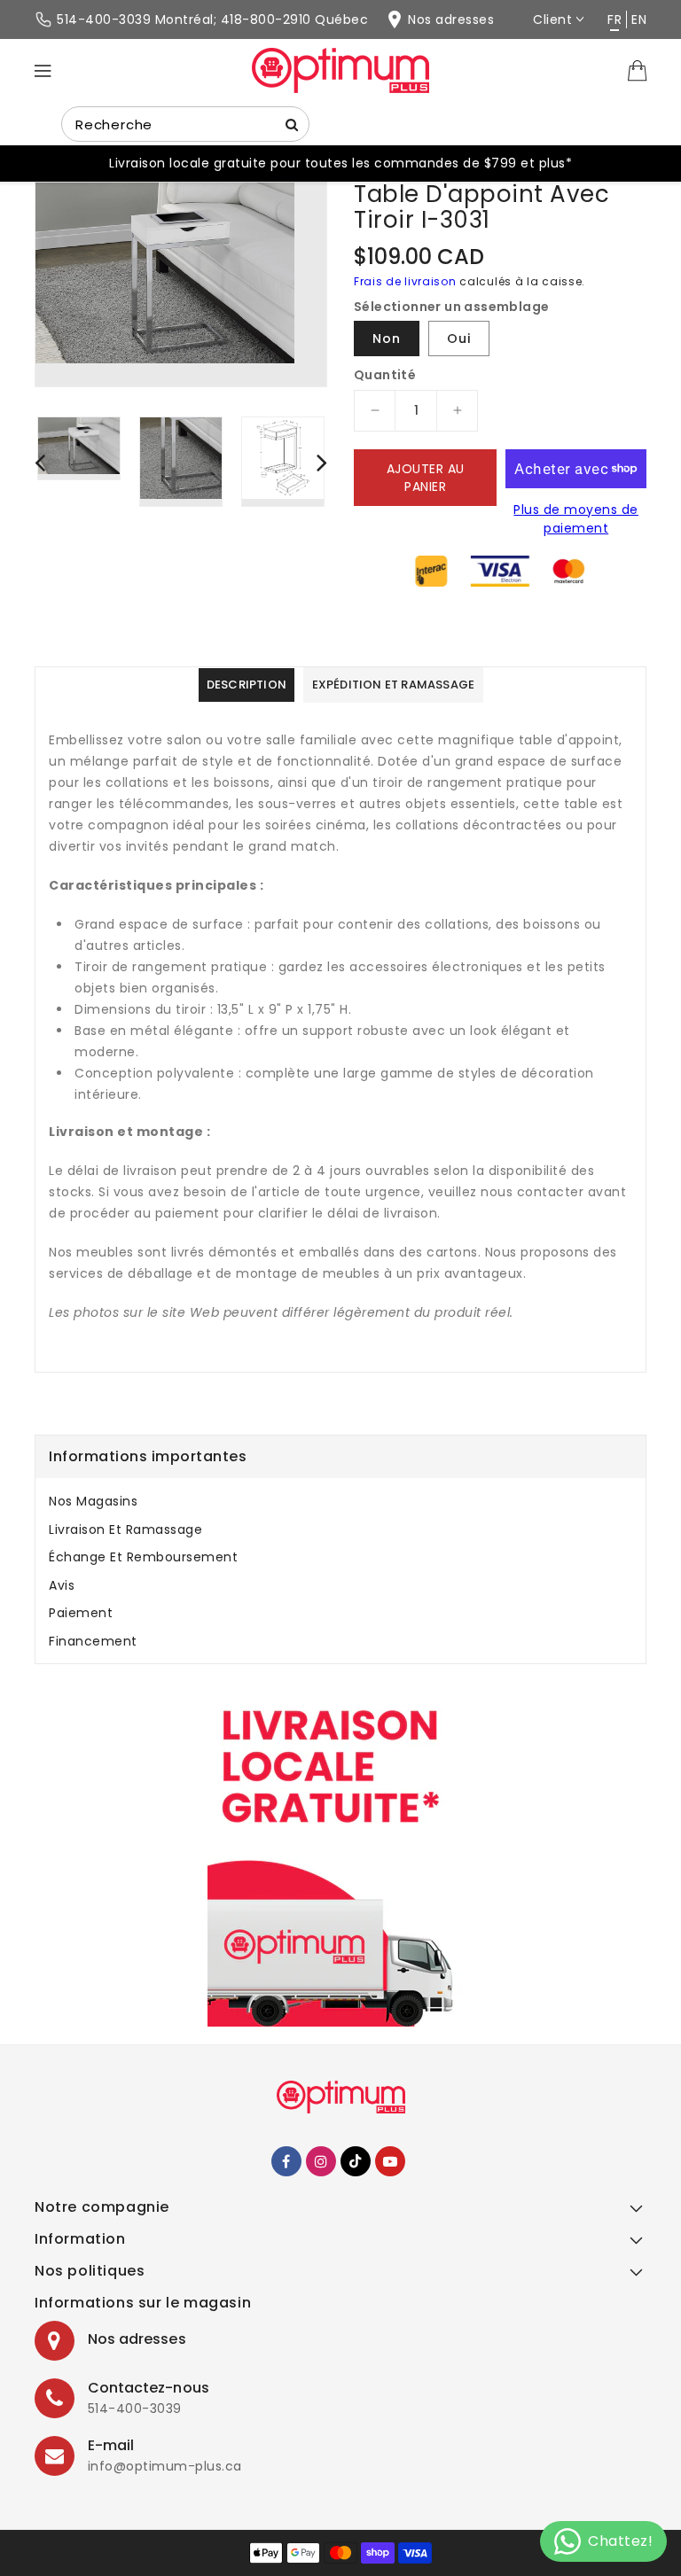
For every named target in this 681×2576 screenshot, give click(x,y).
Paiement (81, 1613)
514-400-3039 (135, 2409)
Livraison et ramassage (125, 1529)
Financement (93, 1641)
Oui (459, 339)
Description (247, 685)
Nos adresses (137, 2339)
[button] (340, 2212)
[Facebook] (286, 2161)
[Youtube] (390, 2161)
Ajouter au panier (426, 478)
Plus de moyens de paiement (576, 519)
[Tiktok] (356, 2161)
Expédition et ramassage (394, 685)
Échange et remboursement (143, 1557)
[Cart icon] (638, 69)
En (639, 19)
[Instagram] (321, 2161)
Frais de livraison (405, 281)
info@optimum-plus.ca (165, 2466)
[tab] (340, 1501)
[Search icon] (292, 124)
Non (387, 339)
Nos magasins (93, 1501)
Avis (62, 1585)
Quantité (385, 375)
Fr (614, 19)
